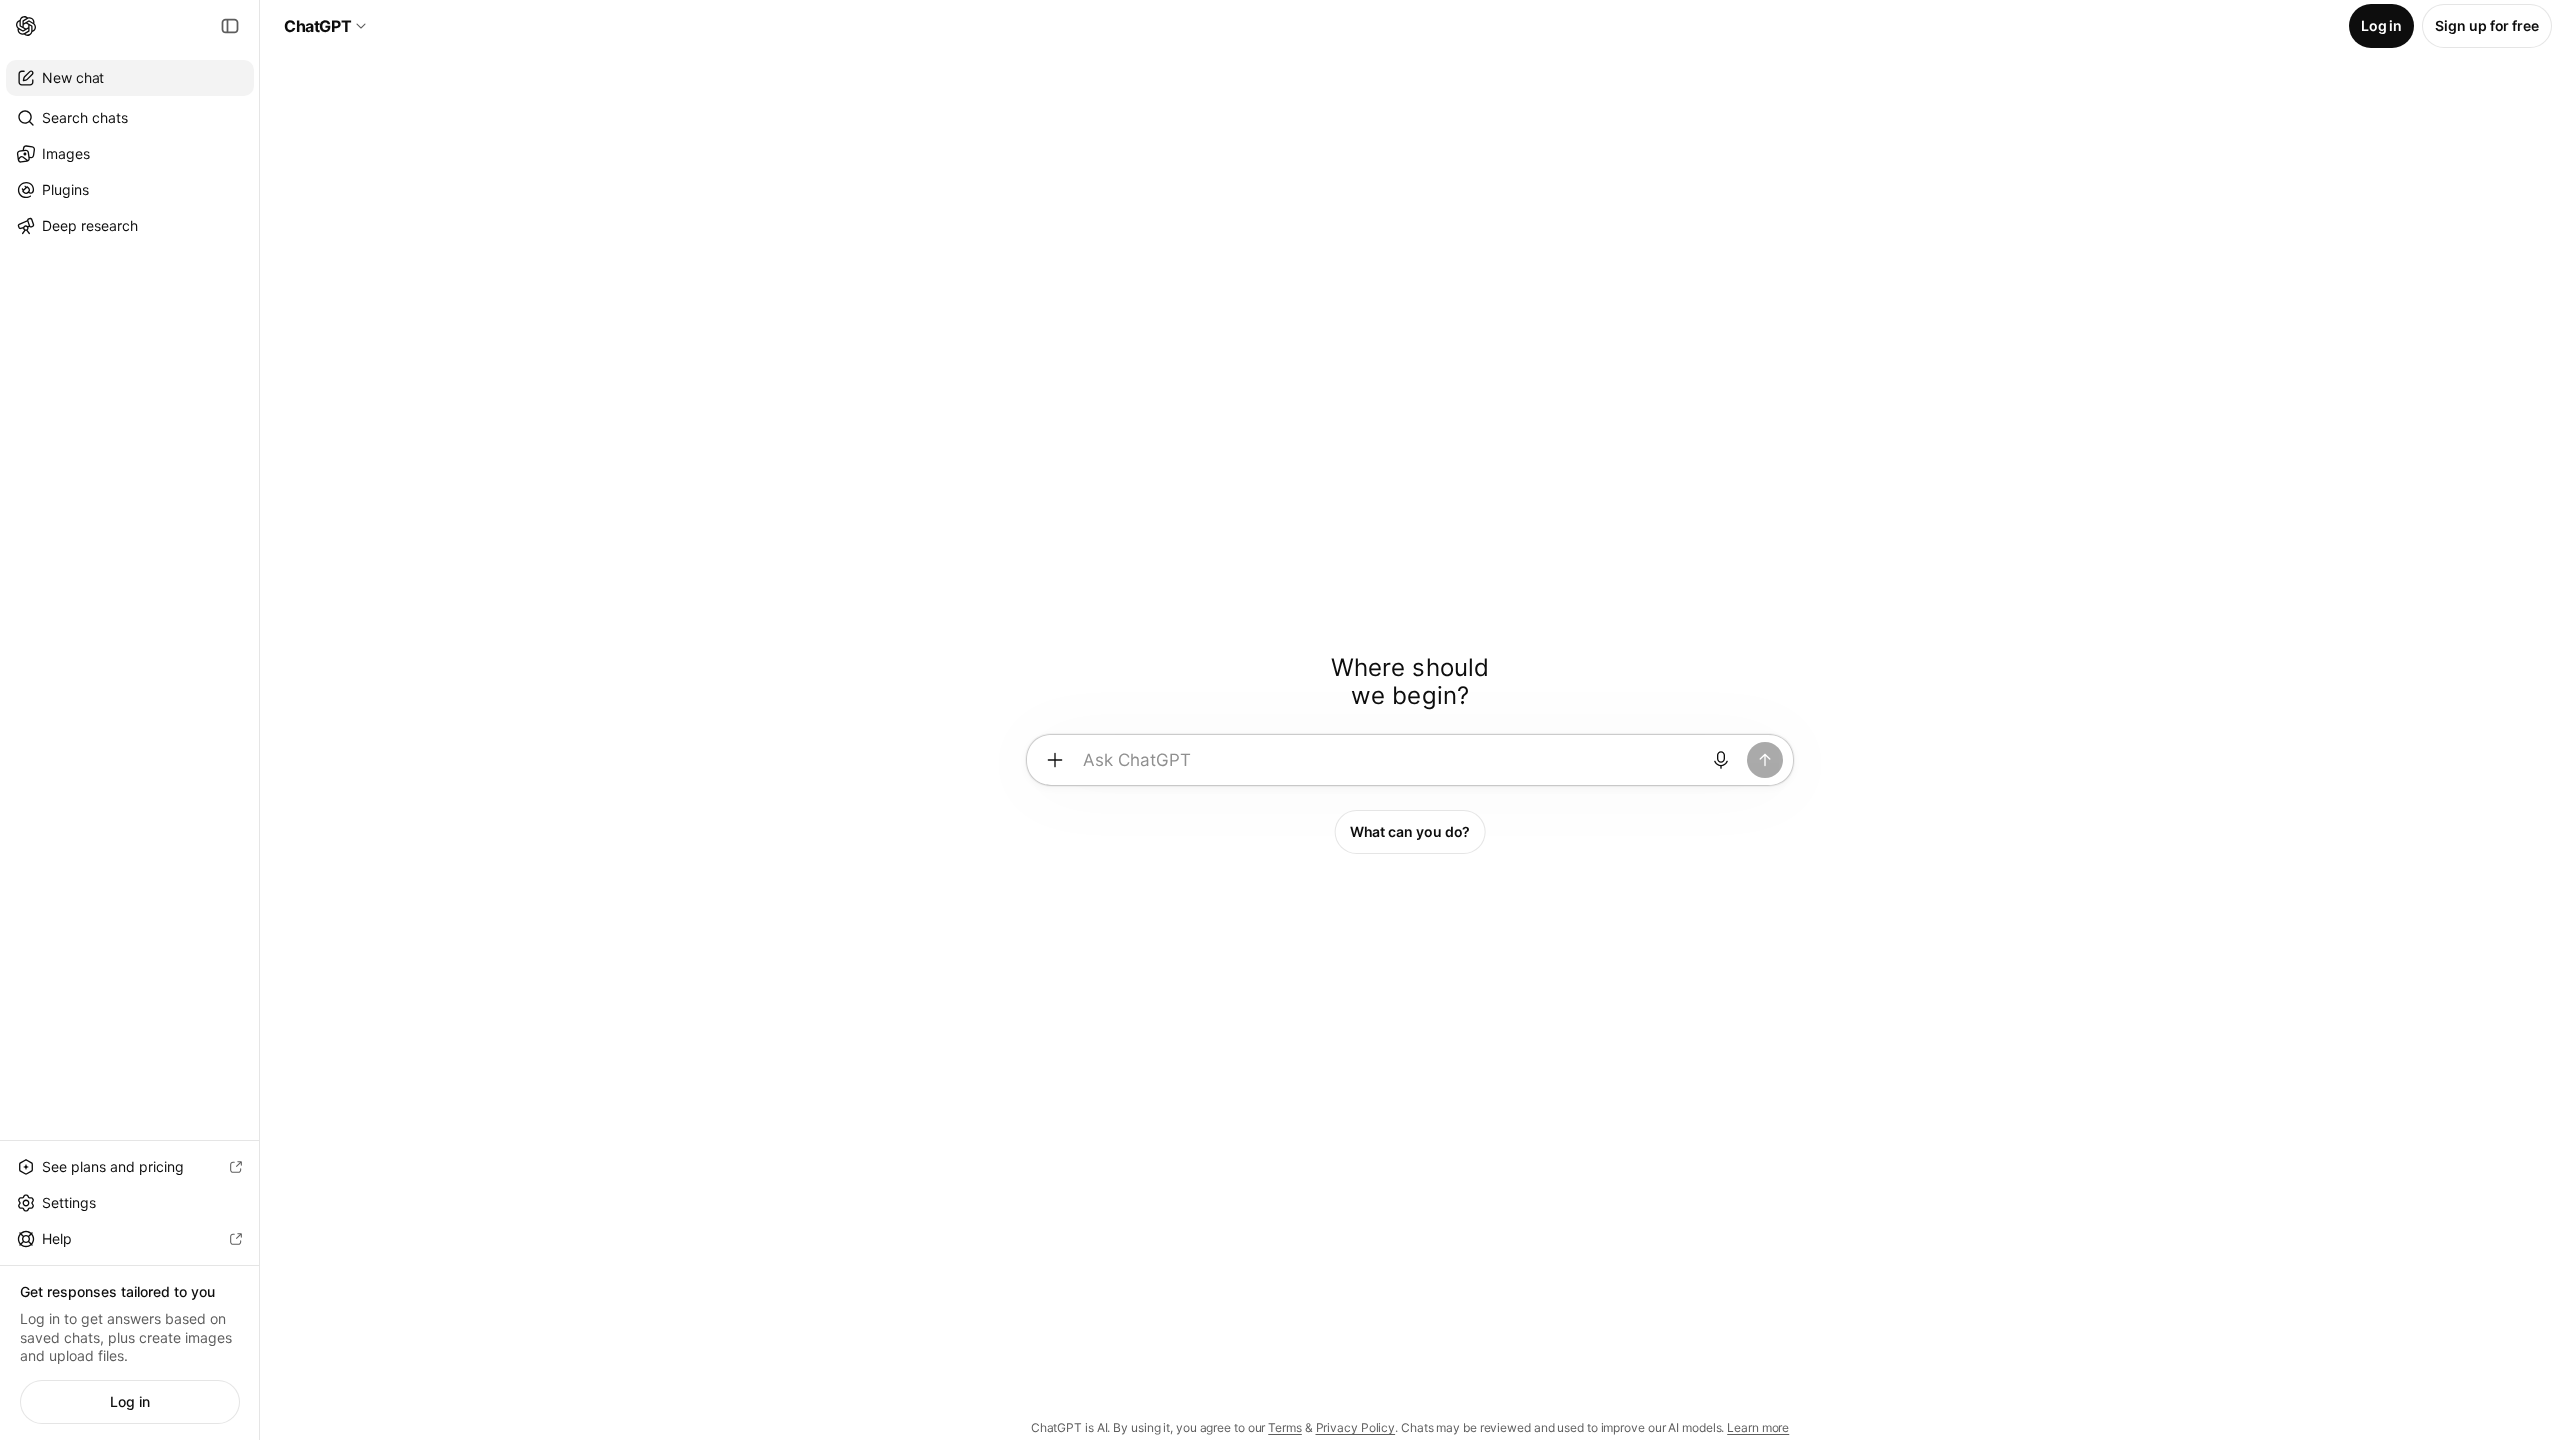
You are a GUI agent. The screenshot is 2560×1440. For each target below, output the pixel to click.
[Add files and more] (1055, 760)
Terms (1285, 1427)
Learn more (1758, 1427)
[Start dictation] (1721, 760)
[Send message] (1765, 760)
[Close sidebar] (230, 26)
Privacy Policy (1356, 1427)
